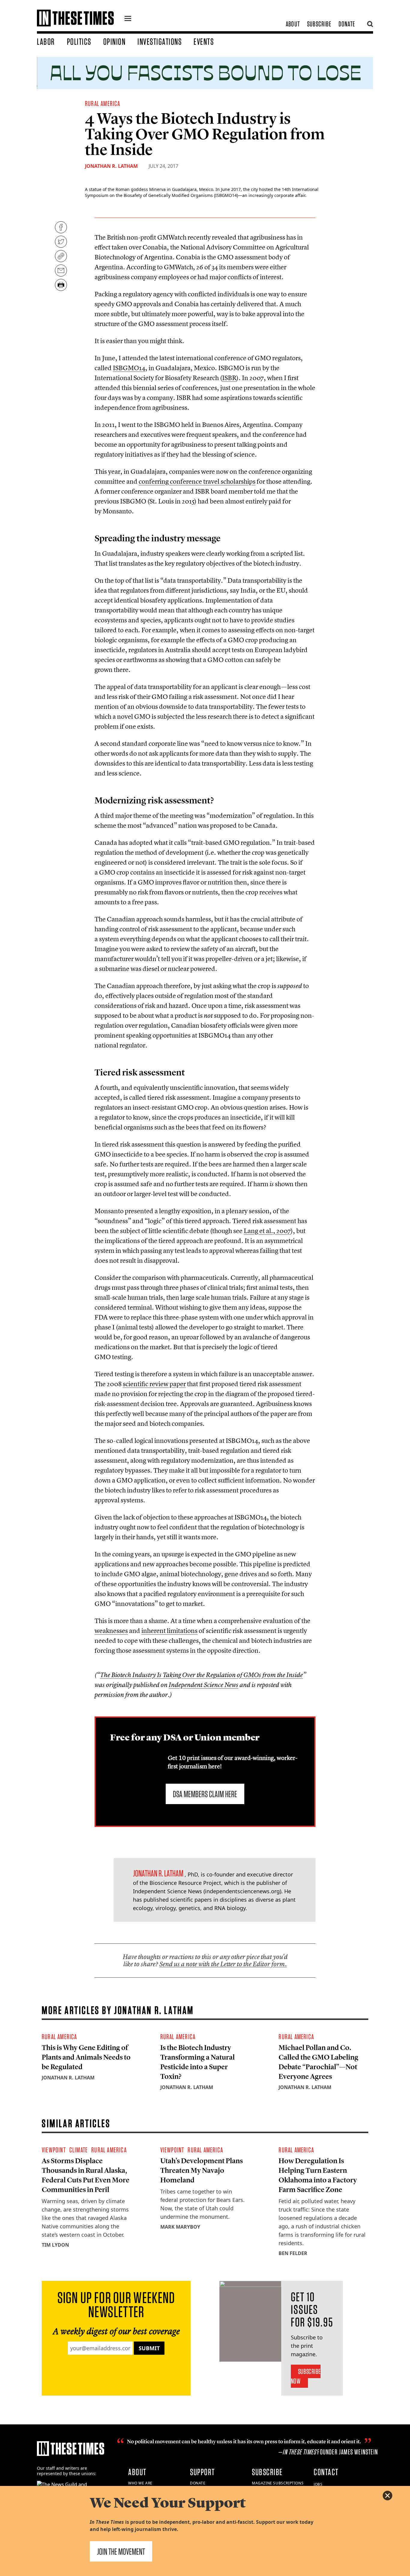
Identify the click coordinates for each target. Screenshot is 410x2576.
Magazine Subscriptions (278, 2483)
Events (204, 41)
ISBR (229, 378)
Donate (347, 24)
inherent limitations (169, 1631)
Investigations (160, 41)
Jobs (318, 2484)
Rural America (103, 103)
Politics (79, 41)
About (293, 24)
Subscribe (319, 24)
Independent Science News (203, 1685)
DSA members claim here (205, 1794)
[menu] (128, 19)
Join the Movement (121, 2551)
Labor (46, 41)
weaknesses (111, 1631)
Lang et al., (267, 1231)
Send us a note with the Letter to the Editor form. (223, 1964)
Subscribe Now (306, 2376)
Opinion (115, 41)
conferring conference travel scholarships (197, 481)
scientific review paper (154, 1384)
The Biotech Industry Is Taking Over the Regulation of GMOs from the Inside (201, 1675)
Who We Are (140, 2483)
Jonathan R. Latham (111, 166)
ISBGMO (129, 368)
